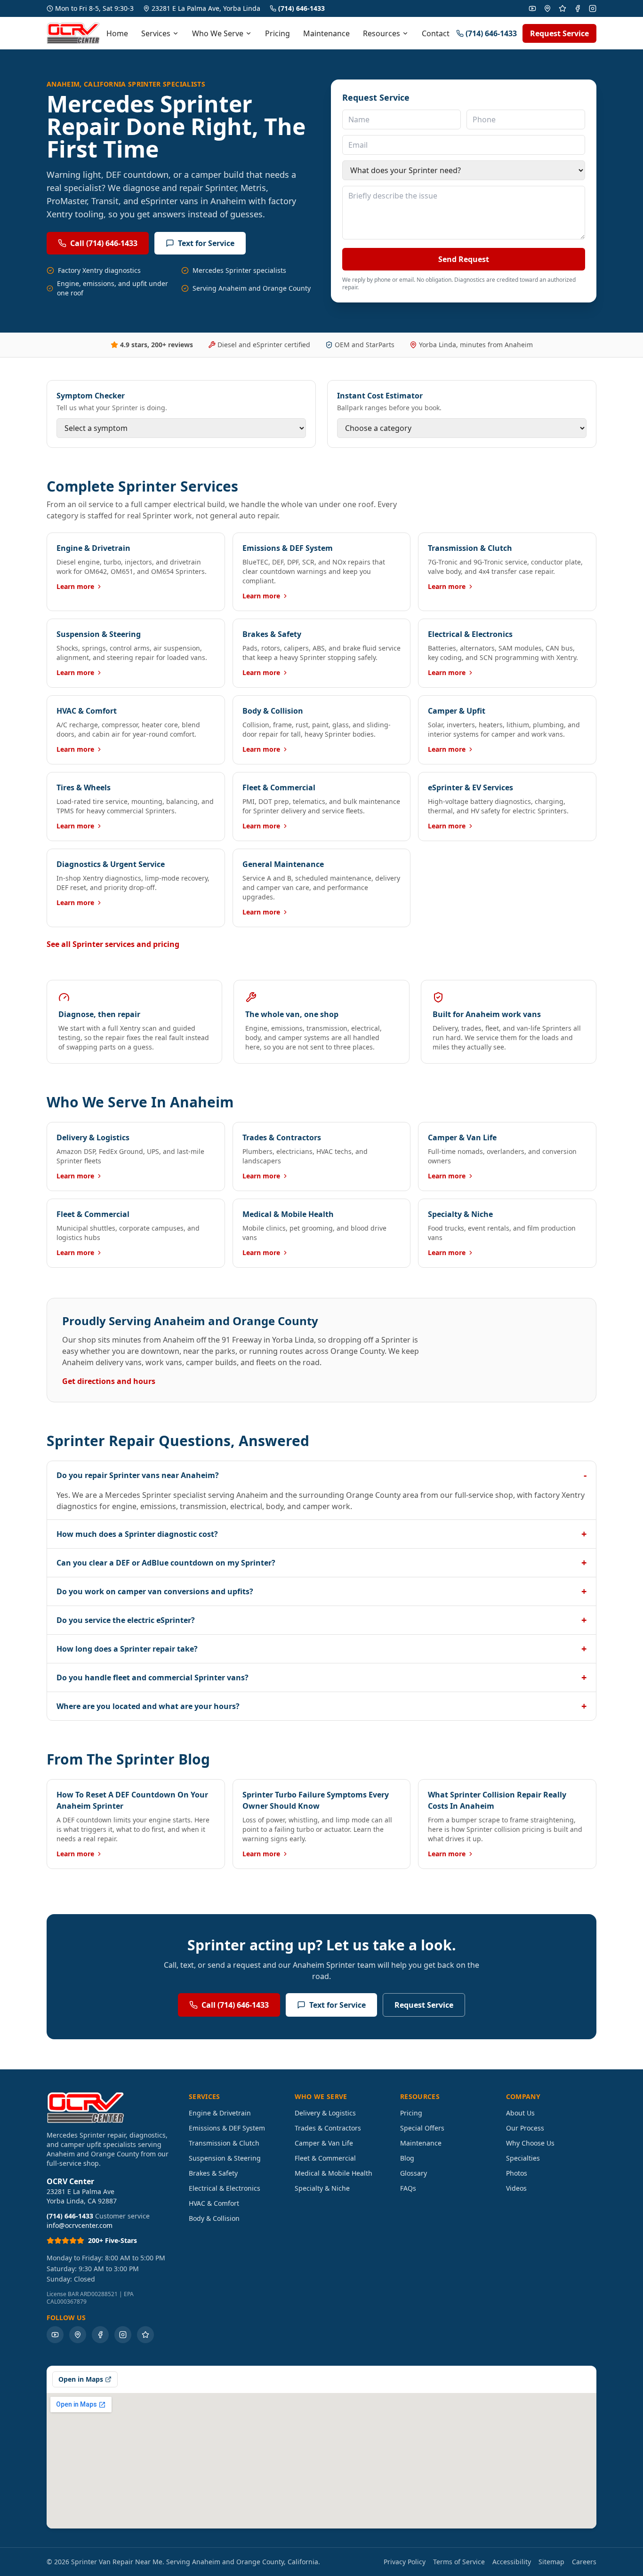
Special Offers (422, 2128)
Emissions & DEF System (227, 2128)
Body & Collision (214, 2218)
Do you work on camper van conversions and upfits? (321, 1591)
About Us (520, 2113)
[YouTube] (532, 8)
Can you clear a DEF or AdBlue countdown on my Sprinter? (321, 1562)
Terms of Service (459, 2562)
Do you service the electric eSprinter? (321, 1620)
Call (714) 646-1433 (104, 243)
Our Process (525, 2128)
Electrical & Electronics (225, 2188)
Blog (407, 2158)
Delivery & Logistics (325, 2113)
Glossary (414, 2173)
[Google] (547, 8)
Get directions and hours (109, 1381)
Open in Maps (81, 2379)
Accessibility (512, 2562)
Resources (382, 33)
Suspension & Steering (225, 2158)
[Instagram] (593, 8)
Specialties (523, 2158)
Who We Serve (218, 33)
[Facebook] (578, 8)
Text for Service (206, 243)
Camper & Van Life (324, 2143)
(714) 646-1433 (301, 8)
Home (117, 33)
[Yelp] (563, 8)
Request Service (559, 33)
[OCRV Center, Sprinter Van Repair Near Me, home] (73, 33)
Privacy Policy (405, 2562)
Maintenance (326, 33)
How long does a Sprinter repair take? (321, 1649)
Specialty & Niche (322, 2188)
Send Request (464, 259)
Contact (436, 33)
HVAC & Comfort (214, 2203)
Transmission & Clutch (224, 2143)
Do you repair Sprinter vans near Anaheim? (321, 1475)
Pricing (277, 33)
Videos (516, 2188)
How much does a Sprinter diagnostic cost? (321, 1534)
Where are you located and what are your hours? (321, 1706)
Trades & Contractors (328, 2128)
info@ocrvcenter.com (80, 2225)
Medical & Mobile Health (334, 2173)
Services (156, 33)
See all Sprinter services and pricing (113, 944)
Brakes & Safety (213, 2173)
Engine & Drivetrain (220, 2113)
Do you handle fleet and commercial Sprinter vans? (321, 1677)
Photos (517, 2173)
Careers (584, 2562)
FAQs (408, 2188)
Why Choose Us (530, 2143)
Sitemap (551, 2562)
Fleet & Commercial (325, 2158)
